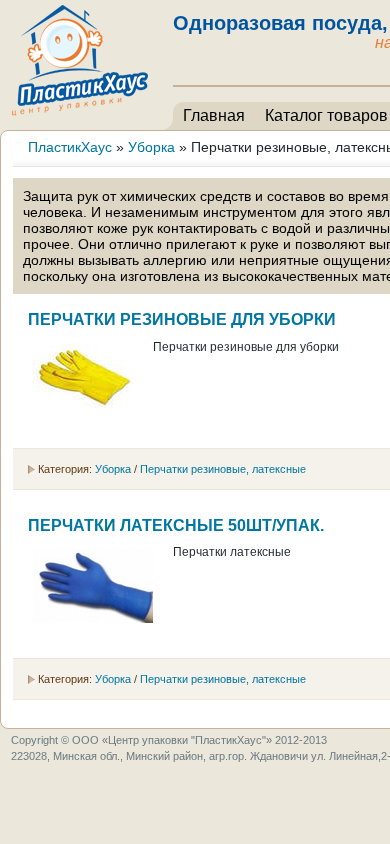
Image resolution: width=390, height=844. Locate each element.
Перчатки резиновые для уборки (182, 319)
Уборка (113, 469)
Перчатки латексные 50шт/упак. (176, 525)
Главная (214, 115)
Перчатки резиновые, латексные (223, 469)
